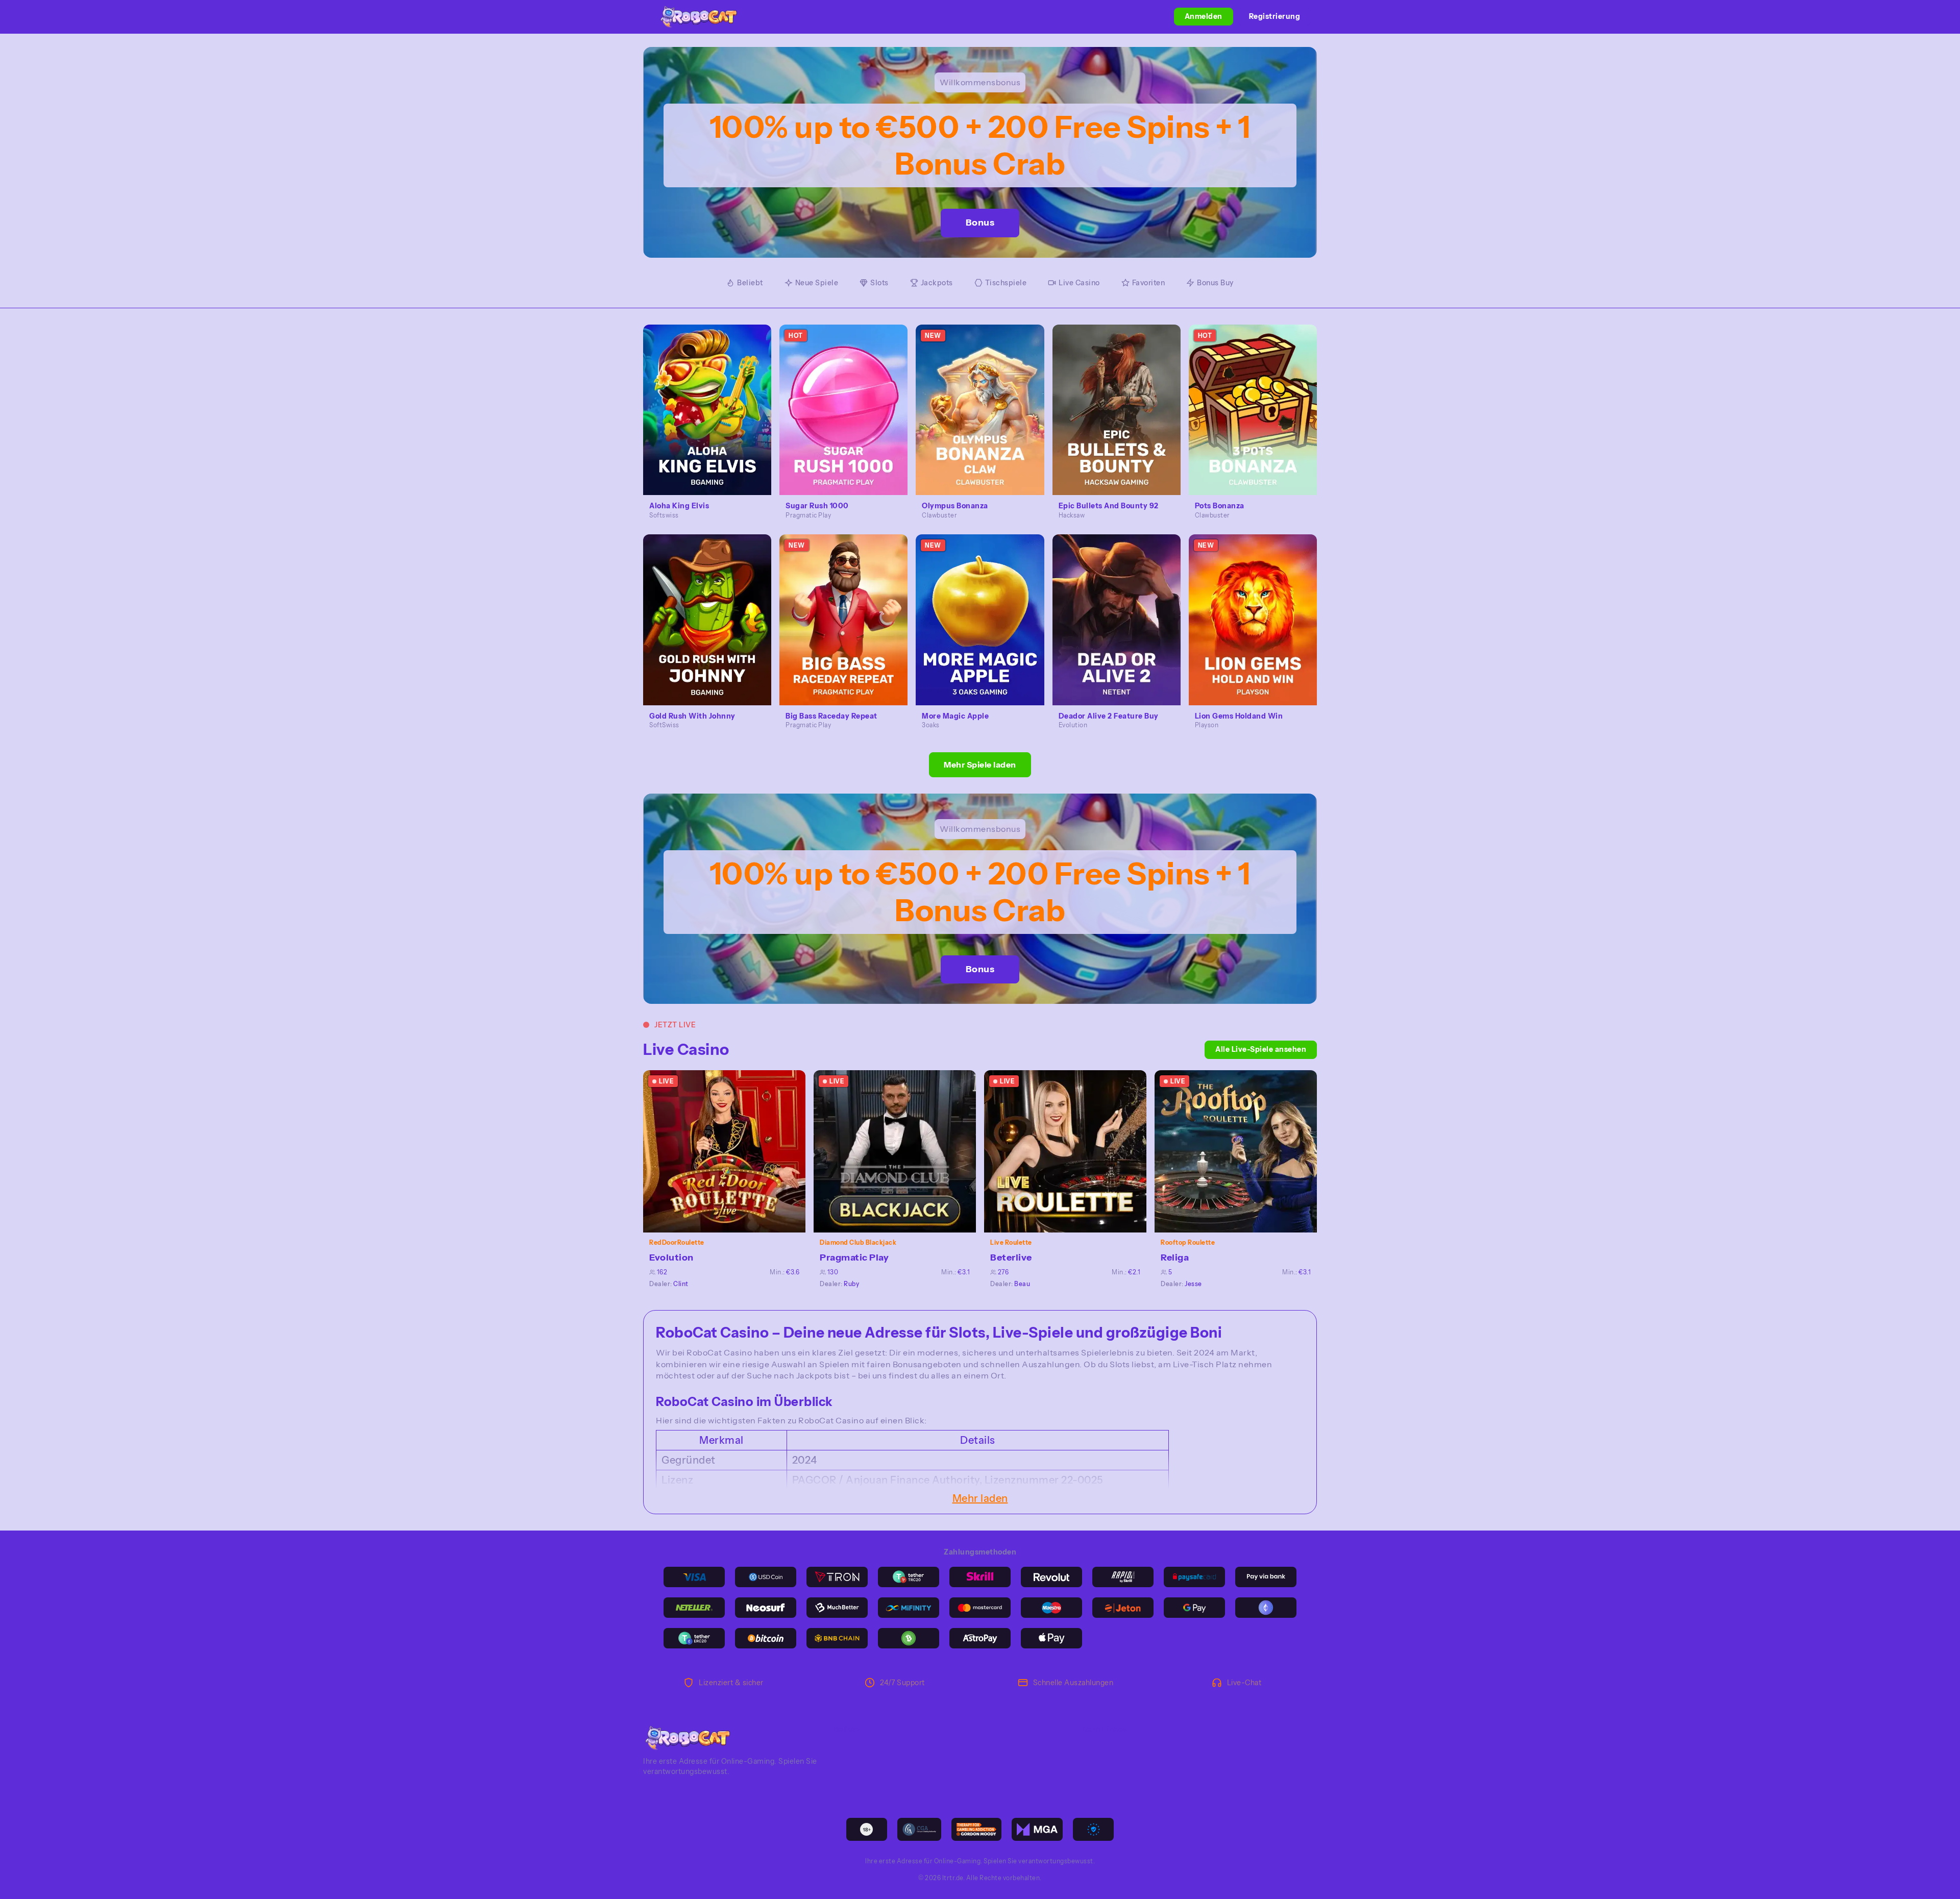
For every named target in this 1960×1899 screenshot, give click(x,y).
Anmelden (1204, 16)
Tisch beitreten (730, 1151)
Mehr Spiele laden (980, 764)
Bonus (980, 223)
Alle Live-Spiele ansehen (1261, 1049)
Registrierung (1275, 16)
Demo (713, 421)
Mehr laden (980, 1498)
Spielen (713, 398)
